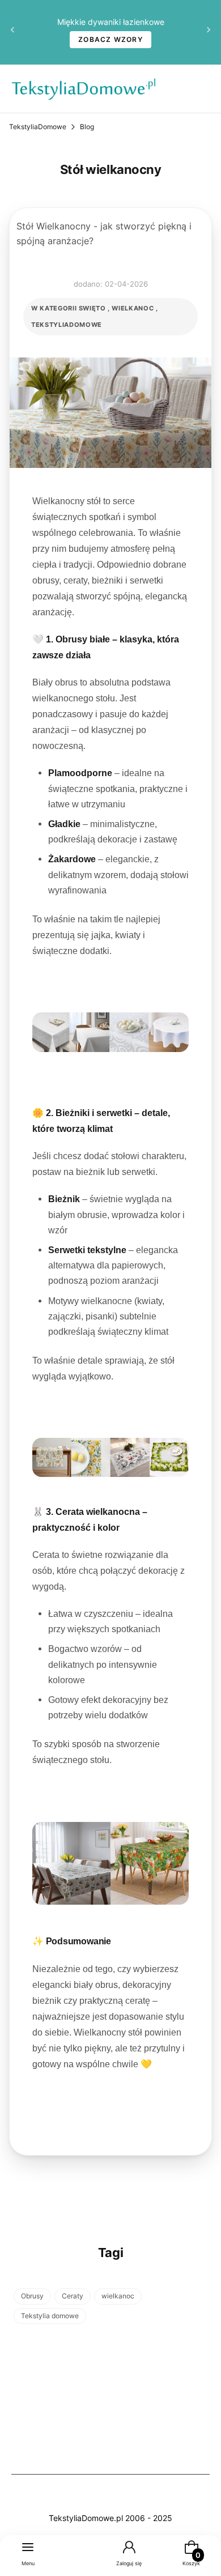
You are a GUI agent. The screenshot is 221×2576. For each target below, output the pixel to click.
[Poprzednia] (12, 33)
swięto (92, 308)
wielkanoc (133, 308)
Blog (87, 127)
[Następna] (209, 33)
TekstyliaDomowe (38, 127)
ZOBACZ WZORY (110, 39)
